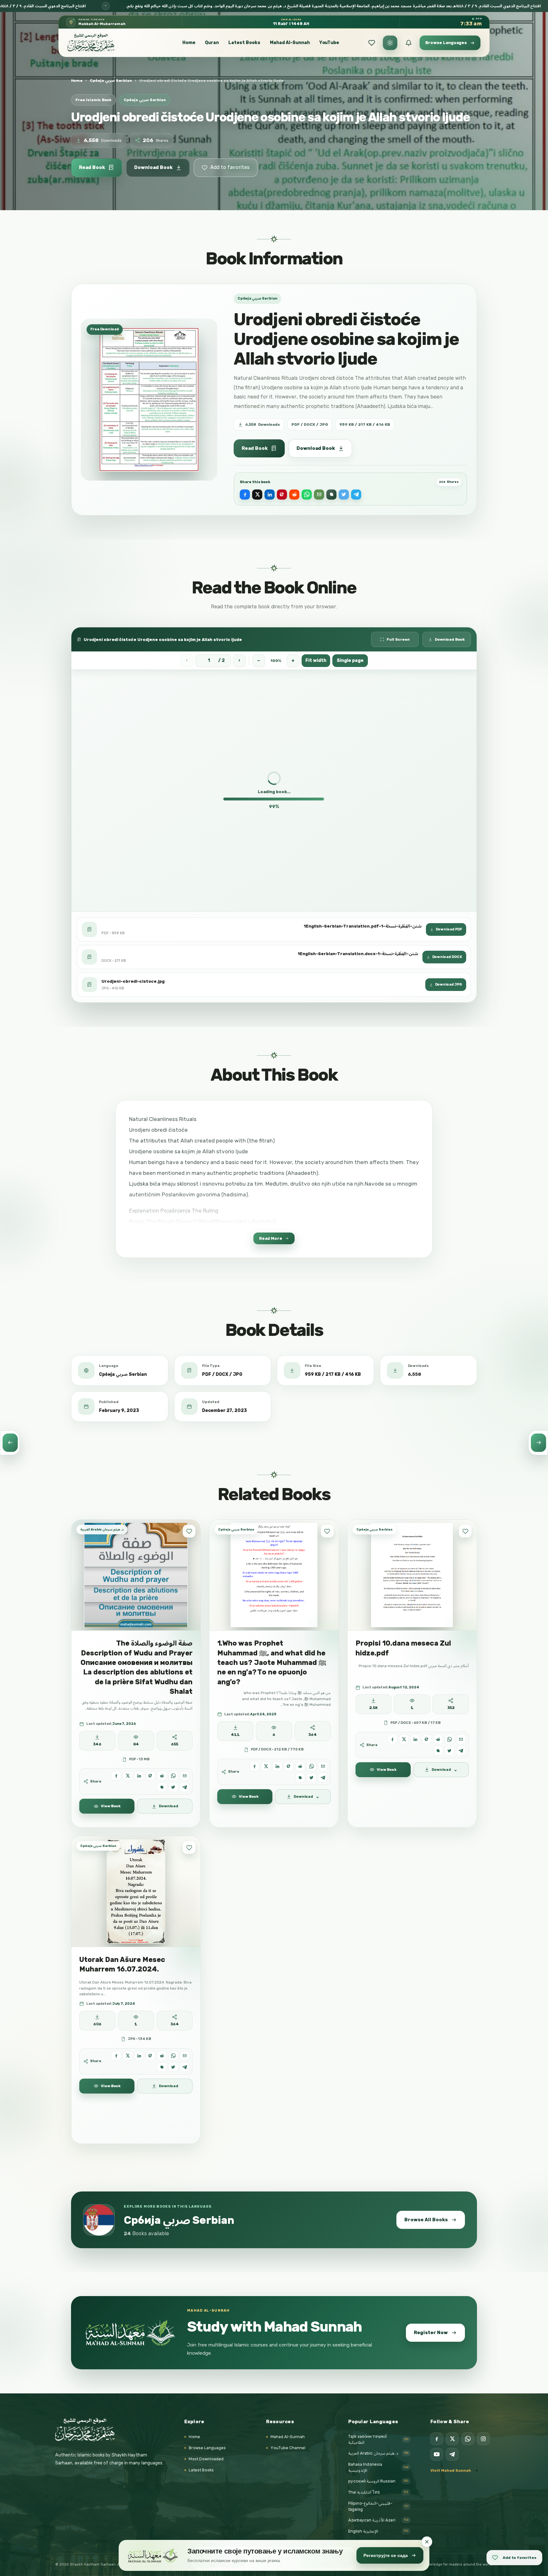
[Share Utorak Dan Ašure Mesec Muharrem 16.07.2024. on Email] (185, 2055)
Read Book (92, 167)
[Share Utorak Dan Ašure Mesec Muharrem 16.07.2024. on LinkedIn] (139, 2055)
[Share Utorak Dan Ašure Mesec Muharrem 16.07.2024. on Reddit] (162, 2055)
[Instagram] (483, 2439)
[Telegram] (452, 2454)
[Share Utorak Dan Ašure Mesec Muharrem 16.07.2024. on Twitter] (173, 2067)
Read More (271, 1238)
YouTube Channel (288, 2448)
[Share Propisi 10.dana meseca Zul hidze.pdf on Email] (461, 1739)
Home (189, 43)
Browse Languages (207, 2448)
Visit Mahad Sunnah (451, 2470)
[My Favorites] (372, 43)
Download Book (153, 167)
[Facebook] (437, 2439)
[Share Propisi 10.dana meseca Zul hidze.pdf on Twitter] (450, 1751)
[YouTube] (437, 2454)
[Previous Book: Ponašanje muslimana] (10, 1443)
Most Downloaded (206, 2459)
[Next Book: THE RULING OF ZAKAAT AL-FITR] (538, 1443)
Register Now (431, 2333)
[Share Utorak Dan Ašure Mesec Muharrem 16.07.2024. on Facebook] (116, 2055)
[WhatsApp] (468, 2439)
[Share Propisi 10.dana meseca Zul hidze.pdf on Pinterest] (427, 1739)
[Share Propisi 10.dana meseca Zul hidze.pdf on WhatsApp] (450, 1739)
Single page (350, 660)
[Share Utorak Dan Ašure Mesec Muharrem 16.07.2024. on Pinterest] (150, 2055)
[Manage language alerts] (408, 43)
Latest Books (244, 43)
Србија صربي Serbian (111, 81)
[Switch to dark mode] (390, 43)
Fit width (316, 660)
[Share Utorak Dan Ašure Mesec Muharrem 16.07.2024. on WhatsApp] (173, 2055)
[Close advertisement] (427, 2542)
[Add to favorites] (189, 1531)
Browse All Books (426, 2220)
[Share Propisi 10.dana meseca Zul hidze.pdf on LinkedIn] (415, 1739)
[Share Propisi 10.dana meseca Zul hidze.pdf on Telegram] (461, 1751)
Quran (212, 43)
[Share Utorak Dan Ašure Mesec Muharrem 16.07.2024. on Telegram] (185, 2067)
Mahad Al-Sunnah (290, 43)
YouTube (329, 43)
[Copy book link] (331, 495)
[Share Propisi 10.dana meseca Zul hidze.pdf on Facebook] (392, 1739)
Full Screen (398, 639)
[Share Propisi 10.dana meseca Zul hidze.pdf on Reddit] (438, 1739)
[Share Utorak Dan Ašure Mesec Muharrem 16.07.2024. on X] (128, 2055)
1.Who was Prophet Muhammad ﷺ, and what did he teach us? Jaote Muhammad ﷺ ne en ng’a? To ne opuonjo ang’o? (272, 1662)
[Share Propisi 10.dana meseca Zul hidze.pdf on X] (404, 1739)
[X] (452, 2439)
